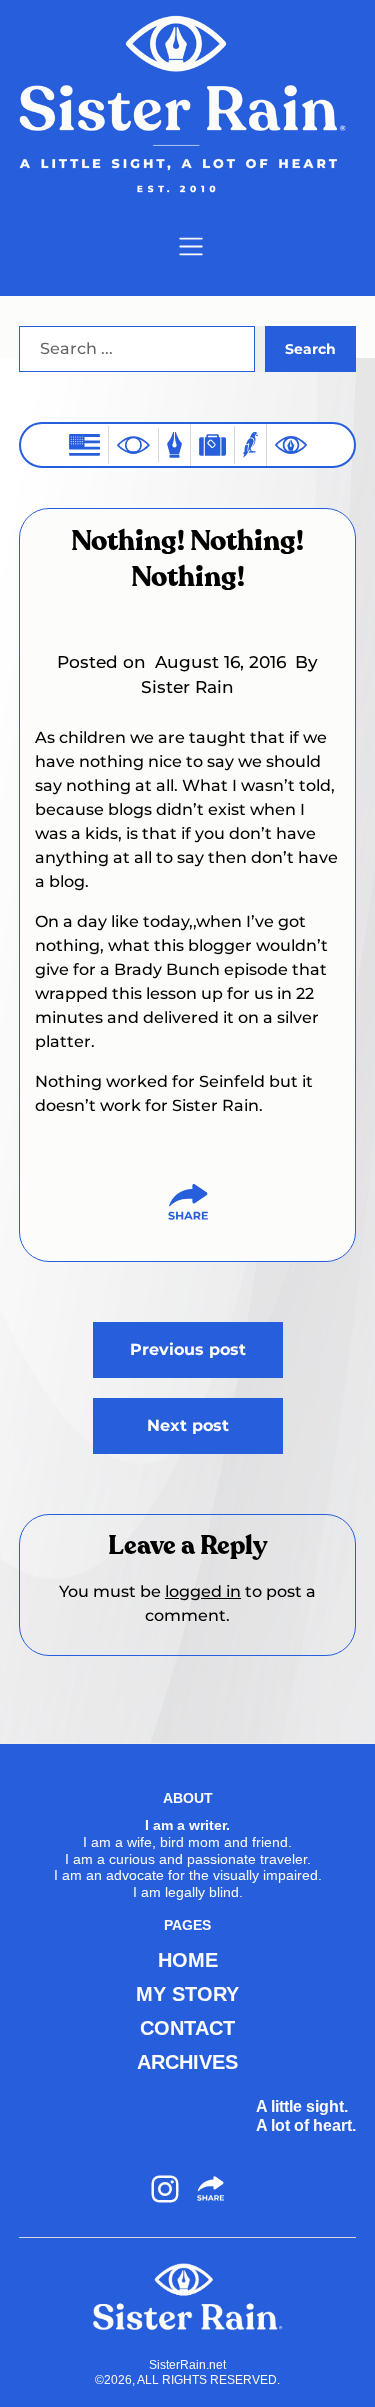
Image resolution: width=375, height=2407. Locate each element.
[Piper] (250, 444)
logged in (203, 1591)
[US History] (84, 444)
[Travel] (212, 444)
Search (310, 349)
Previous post (188, 1349)
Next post (188, 1425)
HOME (188, 1960)
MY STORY (187, 1994)
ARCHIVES (187, 2062)
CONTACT (187, 2028)
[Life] (174, 444)
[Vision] (133, 445)
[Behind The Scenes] (291, 445)
